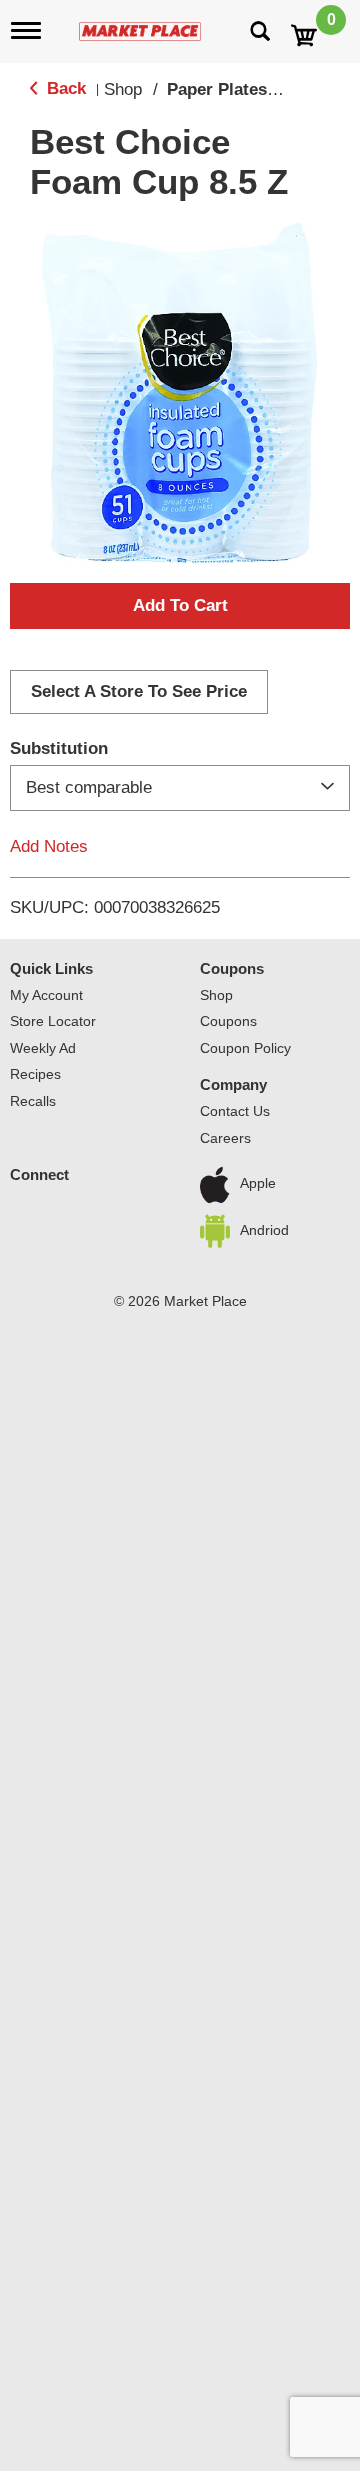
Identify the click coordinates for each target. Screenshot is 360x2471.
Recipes (35, 1074)
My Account (46, 995)
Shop (123, 89)
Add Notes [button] (49, 846)
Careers (225, 1138)
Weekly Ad (43, 1048)
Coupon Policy (245, 1048)
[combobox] (180, 788)
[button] (180, 606)
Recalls (33, 1101)
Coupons (232, 968)
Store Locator (53, 1021)
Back (64, 88)
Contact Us (235, 1111)
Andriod (264, 1230)
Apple (258, 1184)
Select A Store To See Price (139, 691)
